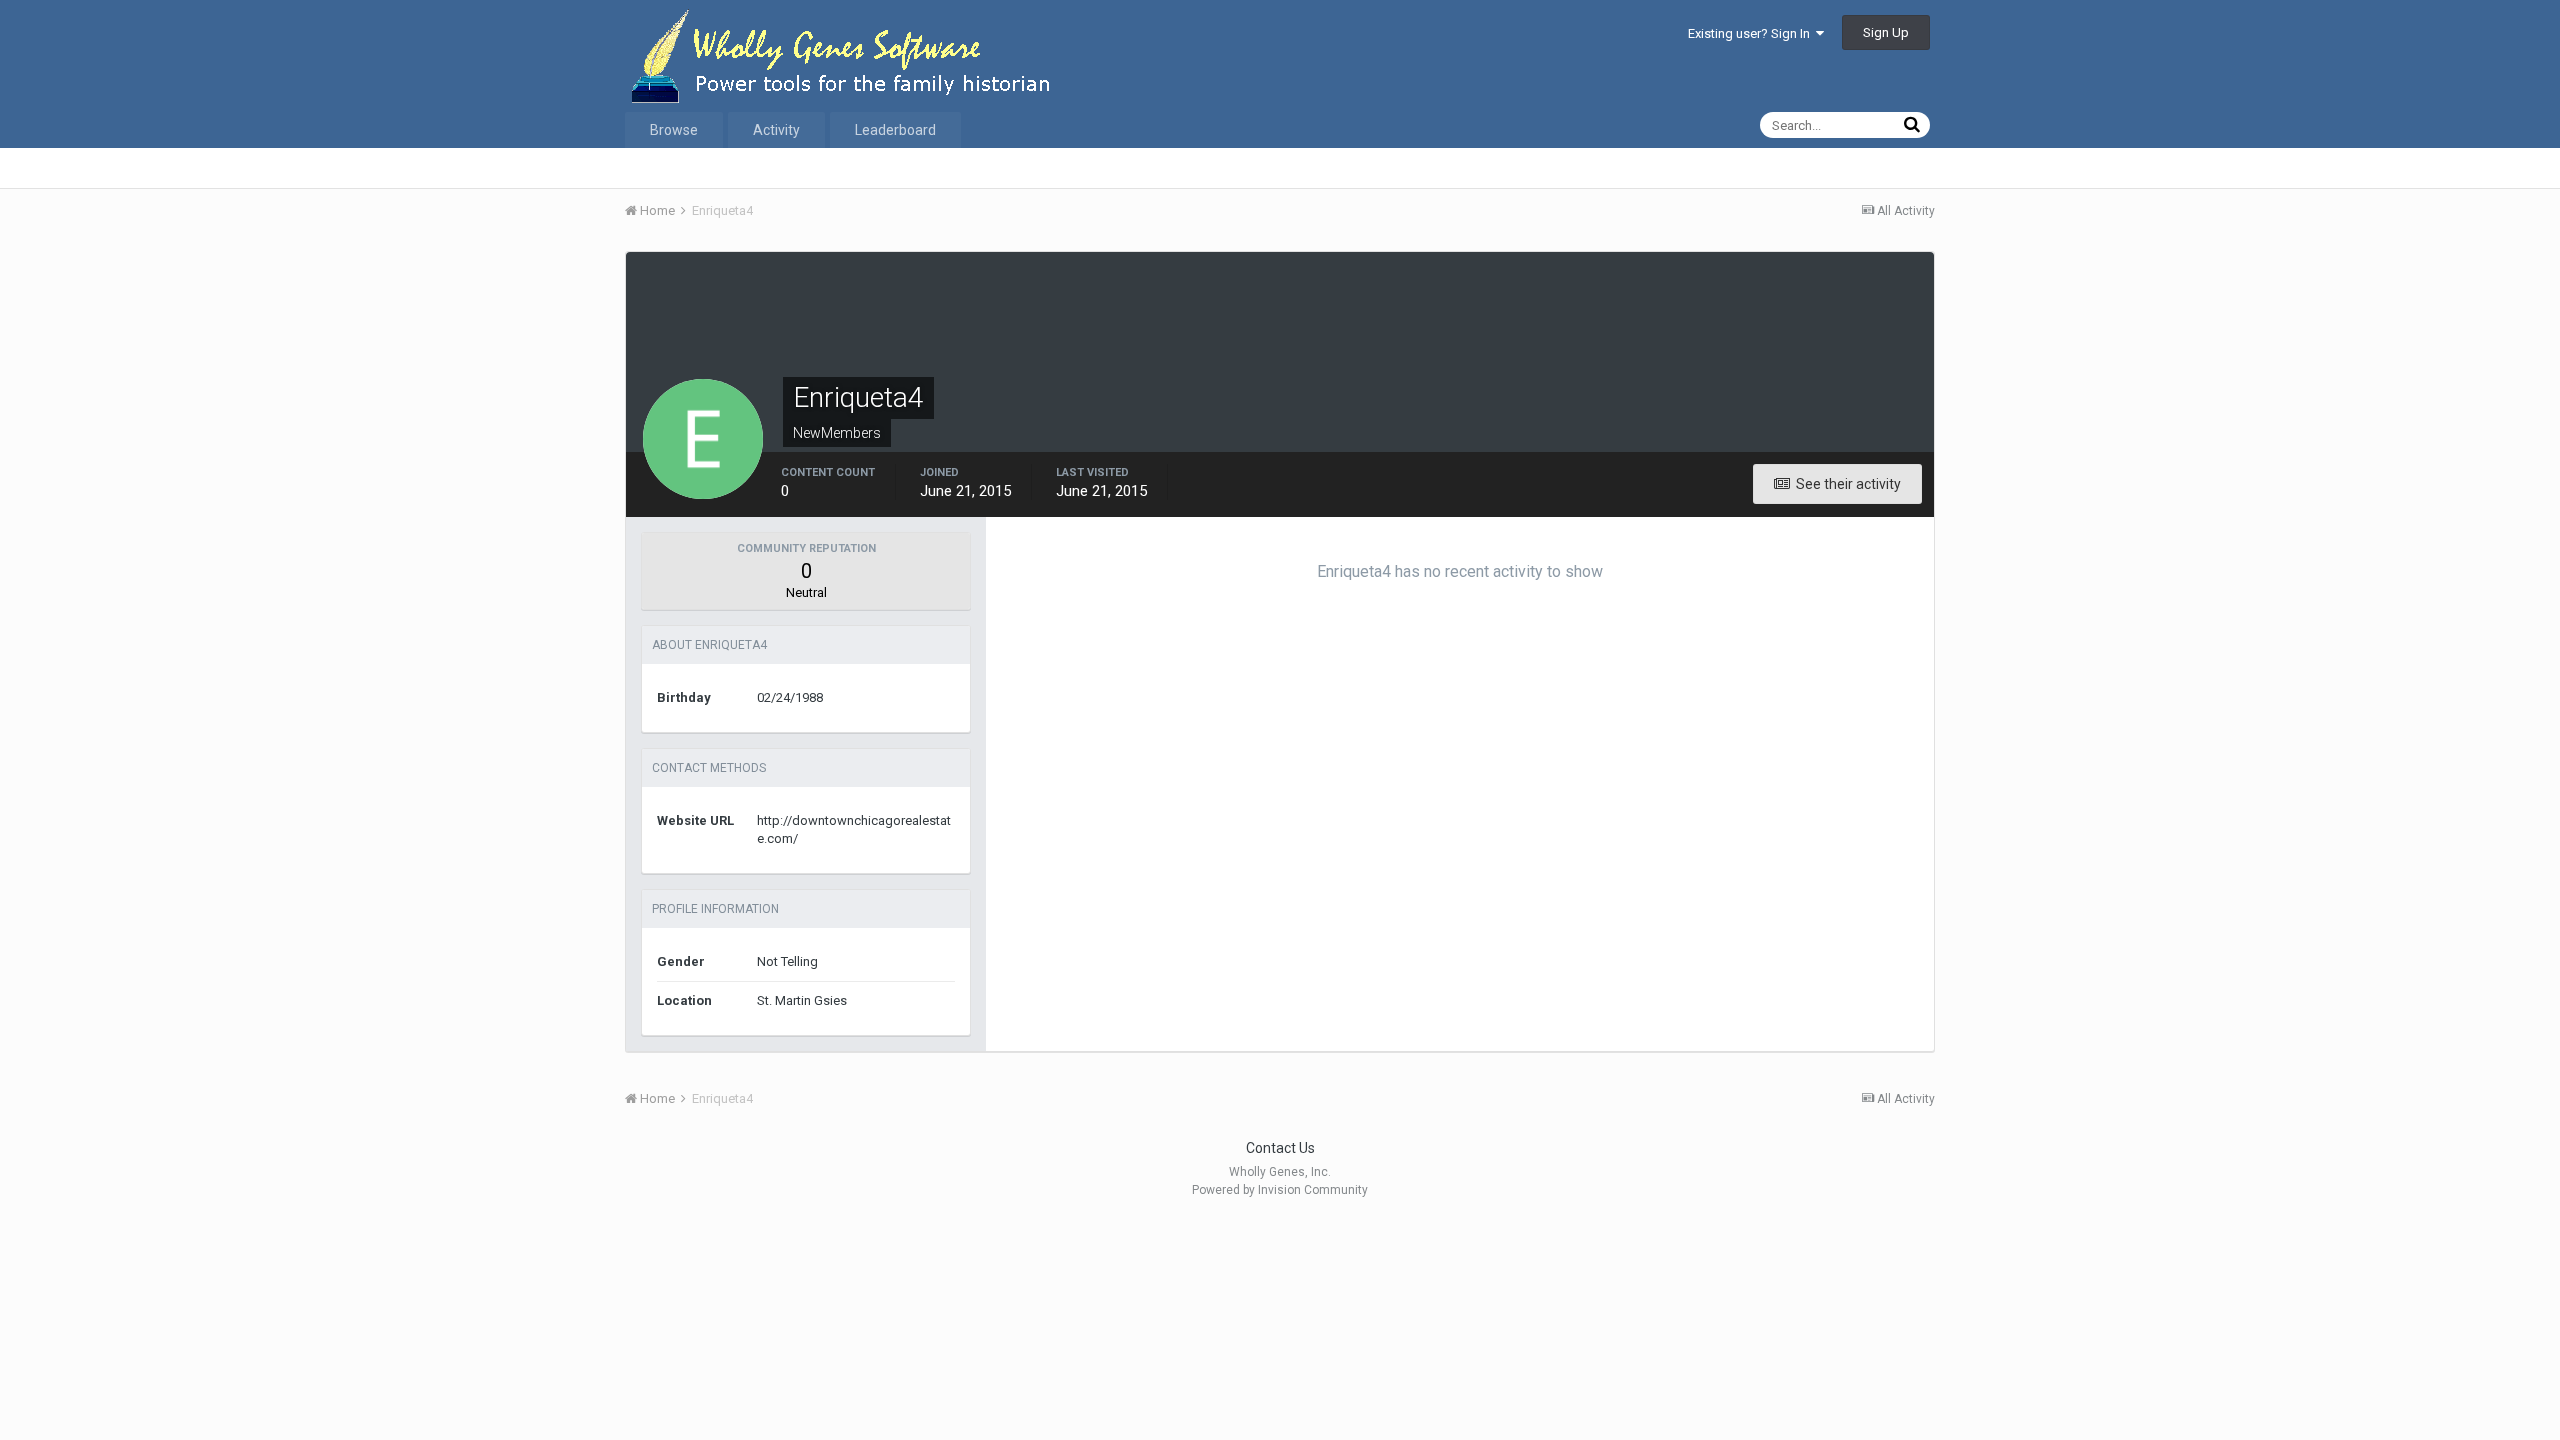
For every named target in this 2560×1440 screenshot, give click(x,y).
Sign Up (1886, 32)
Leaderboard (895, 130)
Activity (776, 130)
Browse (674, 130)
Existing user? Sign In (1752, 33)
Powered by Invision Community (1280, 1190)
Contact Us (1280, 1148)
